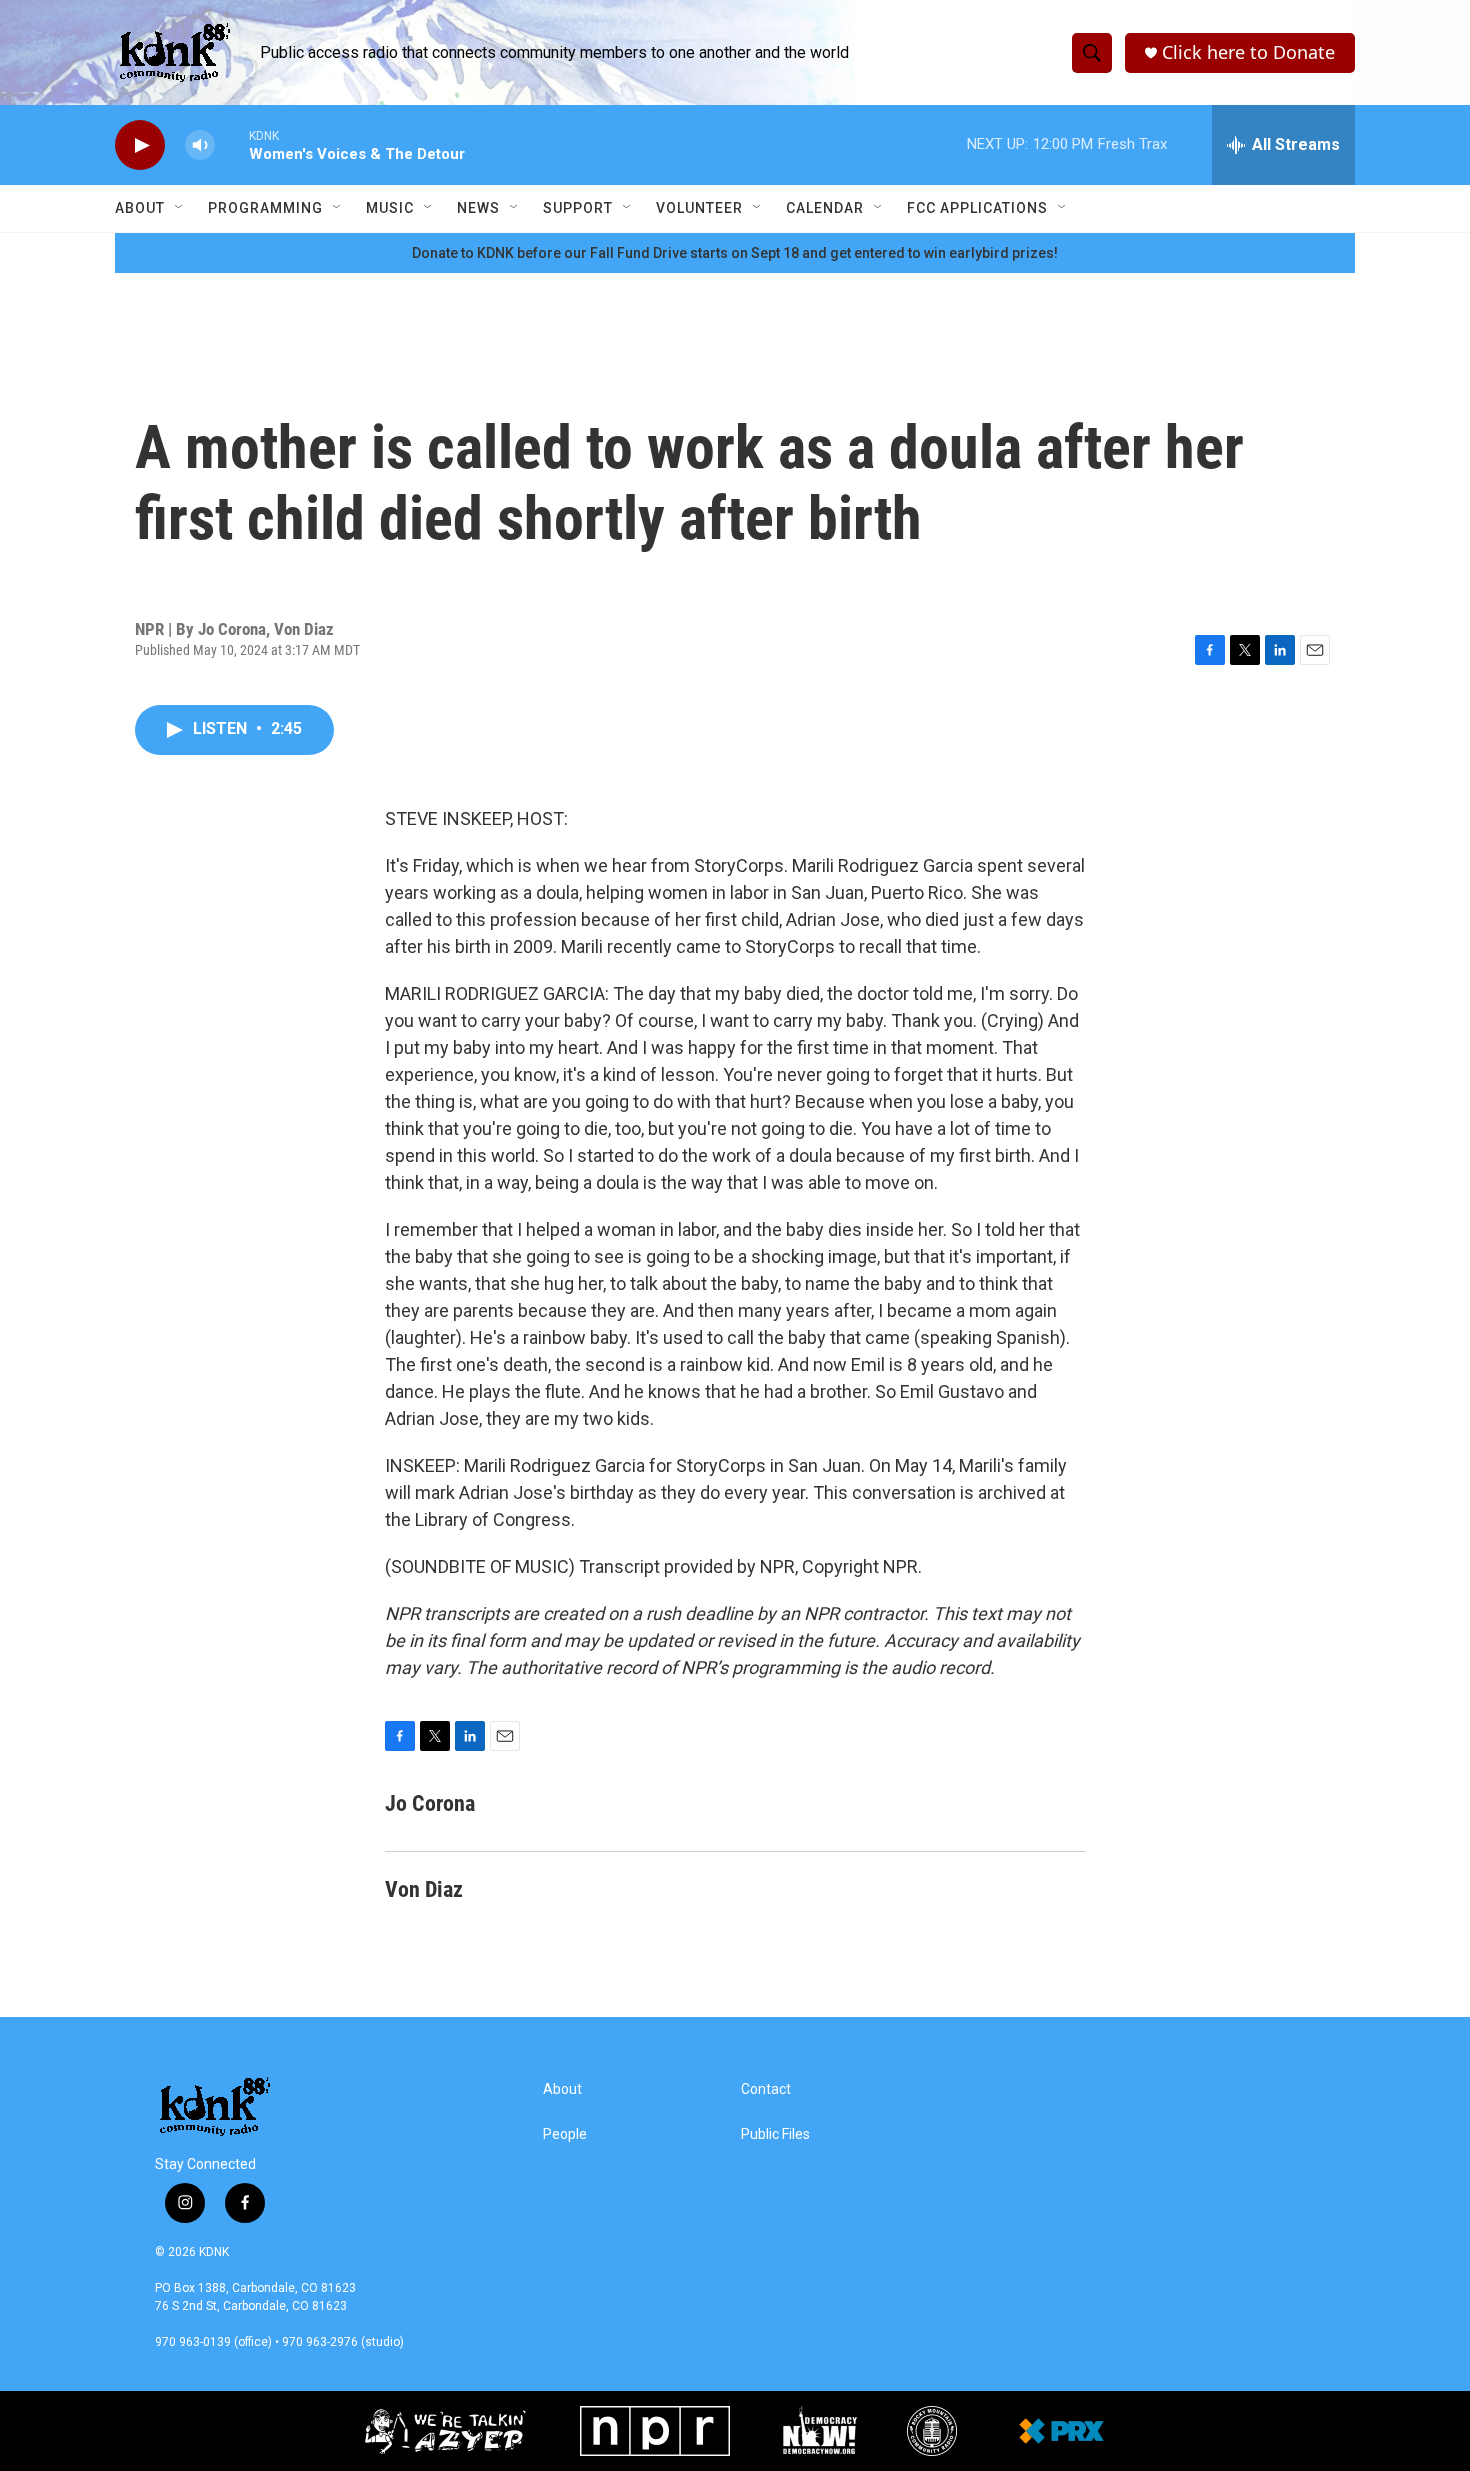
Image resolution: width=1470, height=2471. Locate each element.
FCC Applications (977, 208)
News (478, 208)
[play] (140, 145)
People (565, 2134)
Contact (766, 2089)
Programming (265, 208)
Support (578, 208)
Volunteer (699, 208)
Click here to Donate (1248, 52)
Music (390, 208)
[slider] (232, 144)
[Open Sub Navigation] (180, 208)
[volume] (200, 145)
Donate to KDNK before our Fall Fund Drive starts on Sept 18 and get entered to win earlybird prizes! (735, 253)
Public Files (775, 2134)
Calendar (825, 208)
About (140, 208)
